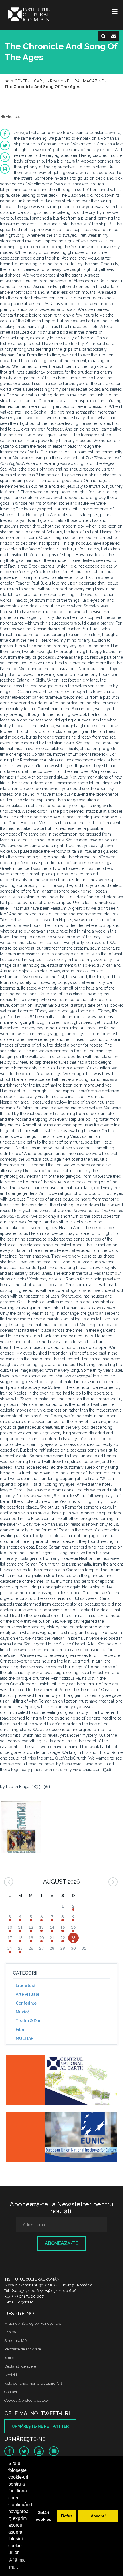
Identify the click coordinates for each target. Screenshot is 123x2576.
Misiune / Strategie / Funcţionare (33, 2323)
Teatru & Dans (30, 2021)
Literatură (26, 1985)
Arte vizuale (28, 1994)
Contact (11, 2392)
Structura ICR (16, 2341)
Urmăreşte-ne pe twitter (40, 2426)
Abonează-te (61, 2243)
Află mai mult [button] (17, 2564)
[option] (21, 1828)
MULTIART (26, 2038)
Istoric (9, 2358)
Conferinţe (26, 2003)
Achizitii (11, 2375)
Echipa (10, 2332)
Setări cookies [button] (43, 2516)
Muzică (23, 2012)
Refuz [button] (67, 2516)
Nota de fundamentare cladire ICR (33, 2383)
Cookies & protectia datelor (27, 2400)
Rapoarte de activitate (23, 2349)
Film (20, 2030)
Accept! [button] (98, 2516)
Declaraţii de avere (20, 2366)
